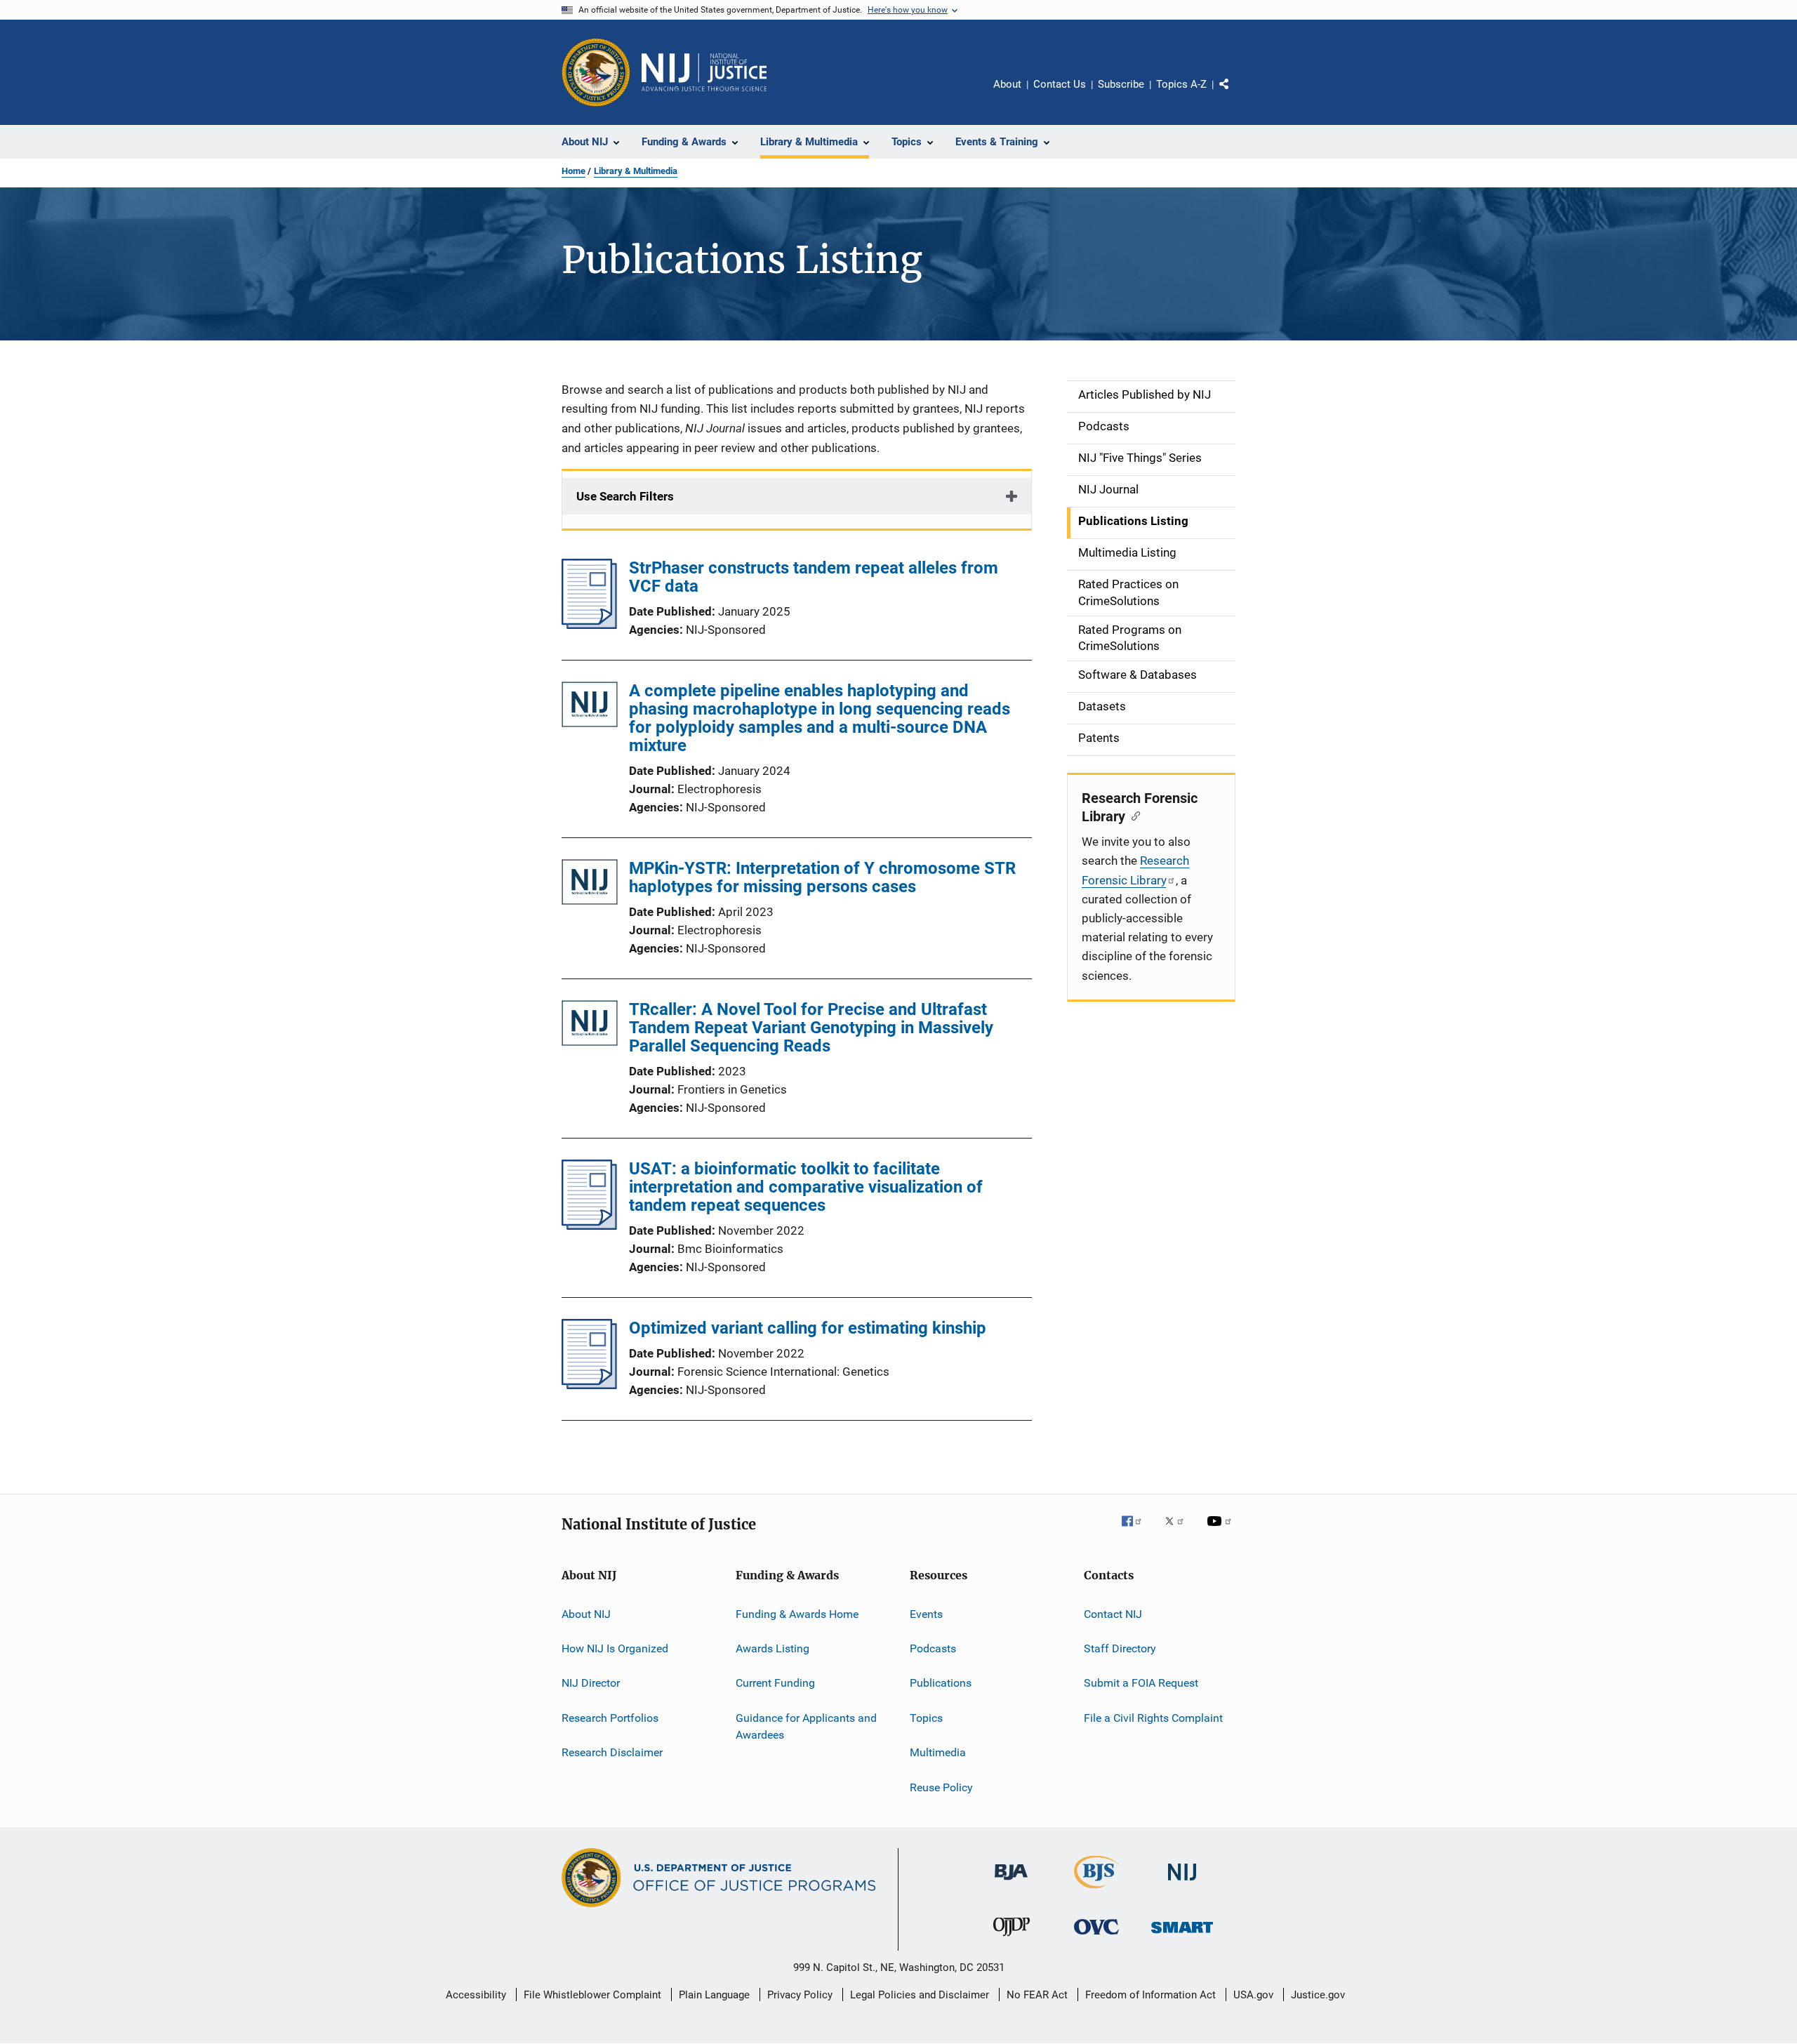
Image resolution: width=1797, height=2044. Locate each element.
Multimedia (938, 1752)
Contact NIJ (1113, 1614)
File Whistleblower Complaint (592, 1995)
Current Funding (775, 1683)
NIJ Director (591, 1683)
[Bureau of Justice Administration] (1011, 1883)
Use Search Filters (625, 496)
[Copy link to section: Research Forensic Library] (1133, 815)
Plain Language (714, 1995)
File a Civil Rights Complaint (1153, 1718)
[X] (1179, 1531)
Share (1235, 94)
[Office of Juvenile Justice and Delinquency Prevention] (1012, 1939)
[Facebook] (1137, 1531)
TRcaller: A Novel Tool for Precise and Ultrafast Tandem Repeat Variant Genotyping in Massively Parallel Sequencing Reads (811, 1028)
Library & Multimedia (636, 171)
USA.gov (1253, 1995)
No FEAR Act (1037, 1995)
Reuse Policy (941, 1787)
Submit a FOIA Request (1141, 1683)
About (1007, 84)
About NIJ (586, 1614)
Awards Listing (772, 1648)
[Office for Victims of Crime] (1096, 1937)
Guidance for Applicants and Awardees (806, 1726)
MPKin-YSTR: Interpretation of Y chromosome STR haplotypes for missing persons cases (822, 877)
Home (573, 171)
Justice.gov (1318, 1995)
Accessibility (476, 1995)
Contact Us (1060, 84)
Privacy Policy (800, 1995)
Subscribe (1121, 84)
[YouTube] (1221, 1531)
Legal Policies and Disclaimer (920, 1995)
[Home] (704, 72)
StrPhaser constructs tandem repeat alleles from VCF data (814, 577)
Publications (941, 1683)
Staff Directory (1120, 1648)
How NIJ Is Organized (615, 1648)
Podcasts (933, 1648)
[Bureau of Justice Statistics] (1097, 1891)
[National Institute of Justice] (1182, 1883)
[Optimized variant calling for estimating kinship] (589, 1385)
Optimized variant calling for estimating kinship (808, 1328)
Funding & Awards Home (797, 1614)
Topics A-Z (1181, 84)
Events (926, 1614)
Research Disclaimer (612, 1752)
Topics (926, 1718)
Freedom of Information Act (1151, 1995)
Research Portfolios (610, 1718)
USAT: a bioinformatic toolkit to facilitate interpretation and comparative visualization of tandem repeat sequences (806, 1187)
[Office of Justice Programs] (596, 72)
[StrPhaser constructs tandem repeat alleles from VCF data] (589, 625)
